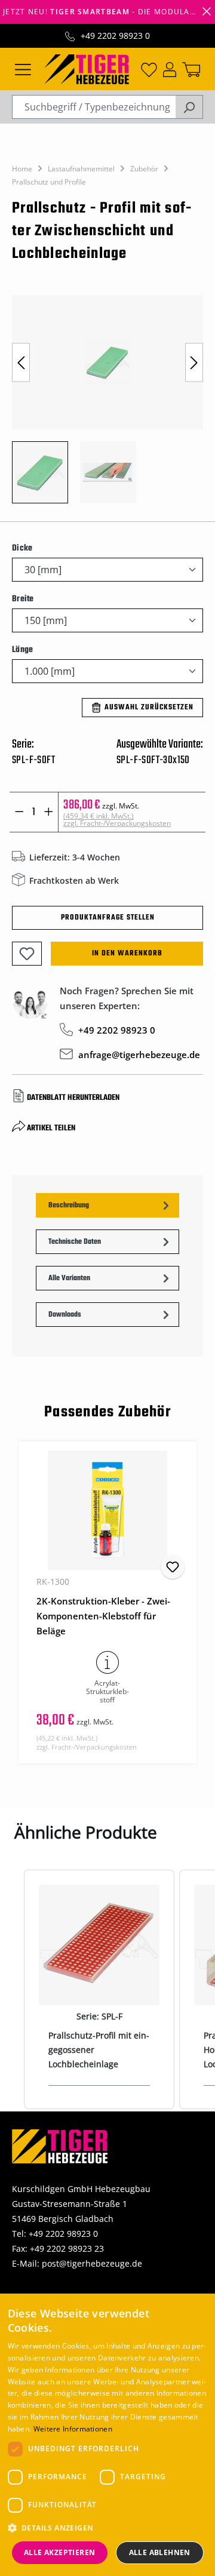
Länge (22, 650)
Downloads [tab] (65, 1315)
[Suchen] (189, 107)
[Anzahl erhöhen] (49, 812)
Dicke (22, 548)
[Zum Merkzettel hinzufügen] (27, 954)
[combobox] (94, 107)
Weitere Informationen (73, 2429)
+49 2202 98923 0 (115, 36)
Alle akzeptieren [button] (59, 2552)
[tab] (107, 1205)
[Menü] (23, 69)
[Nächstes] (194, 362)
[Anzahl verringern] (19, 812)
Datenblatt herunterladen (73, 1098)
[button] (108, 2528)
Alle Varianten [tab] (69, 1278)
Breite (23, 599)
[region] (107, 405)
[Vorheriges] (21, 362)
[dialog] (107, 2435)
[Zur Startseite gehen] (87, 68)
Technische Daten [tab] (75, 1242)
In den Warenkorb (127, 954)
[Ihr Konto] (170, 69)
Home (22, 169)
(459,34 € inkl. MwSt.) (117, 820)
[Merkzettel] (149, 69)
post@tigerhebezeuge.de (92, 2263)
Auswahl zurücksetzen (149, 708)
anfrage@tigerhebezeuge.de (139, 1055)
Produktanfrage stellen (108, 918)
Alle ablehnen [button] (160, 2552)
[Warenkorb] (191, 69)
